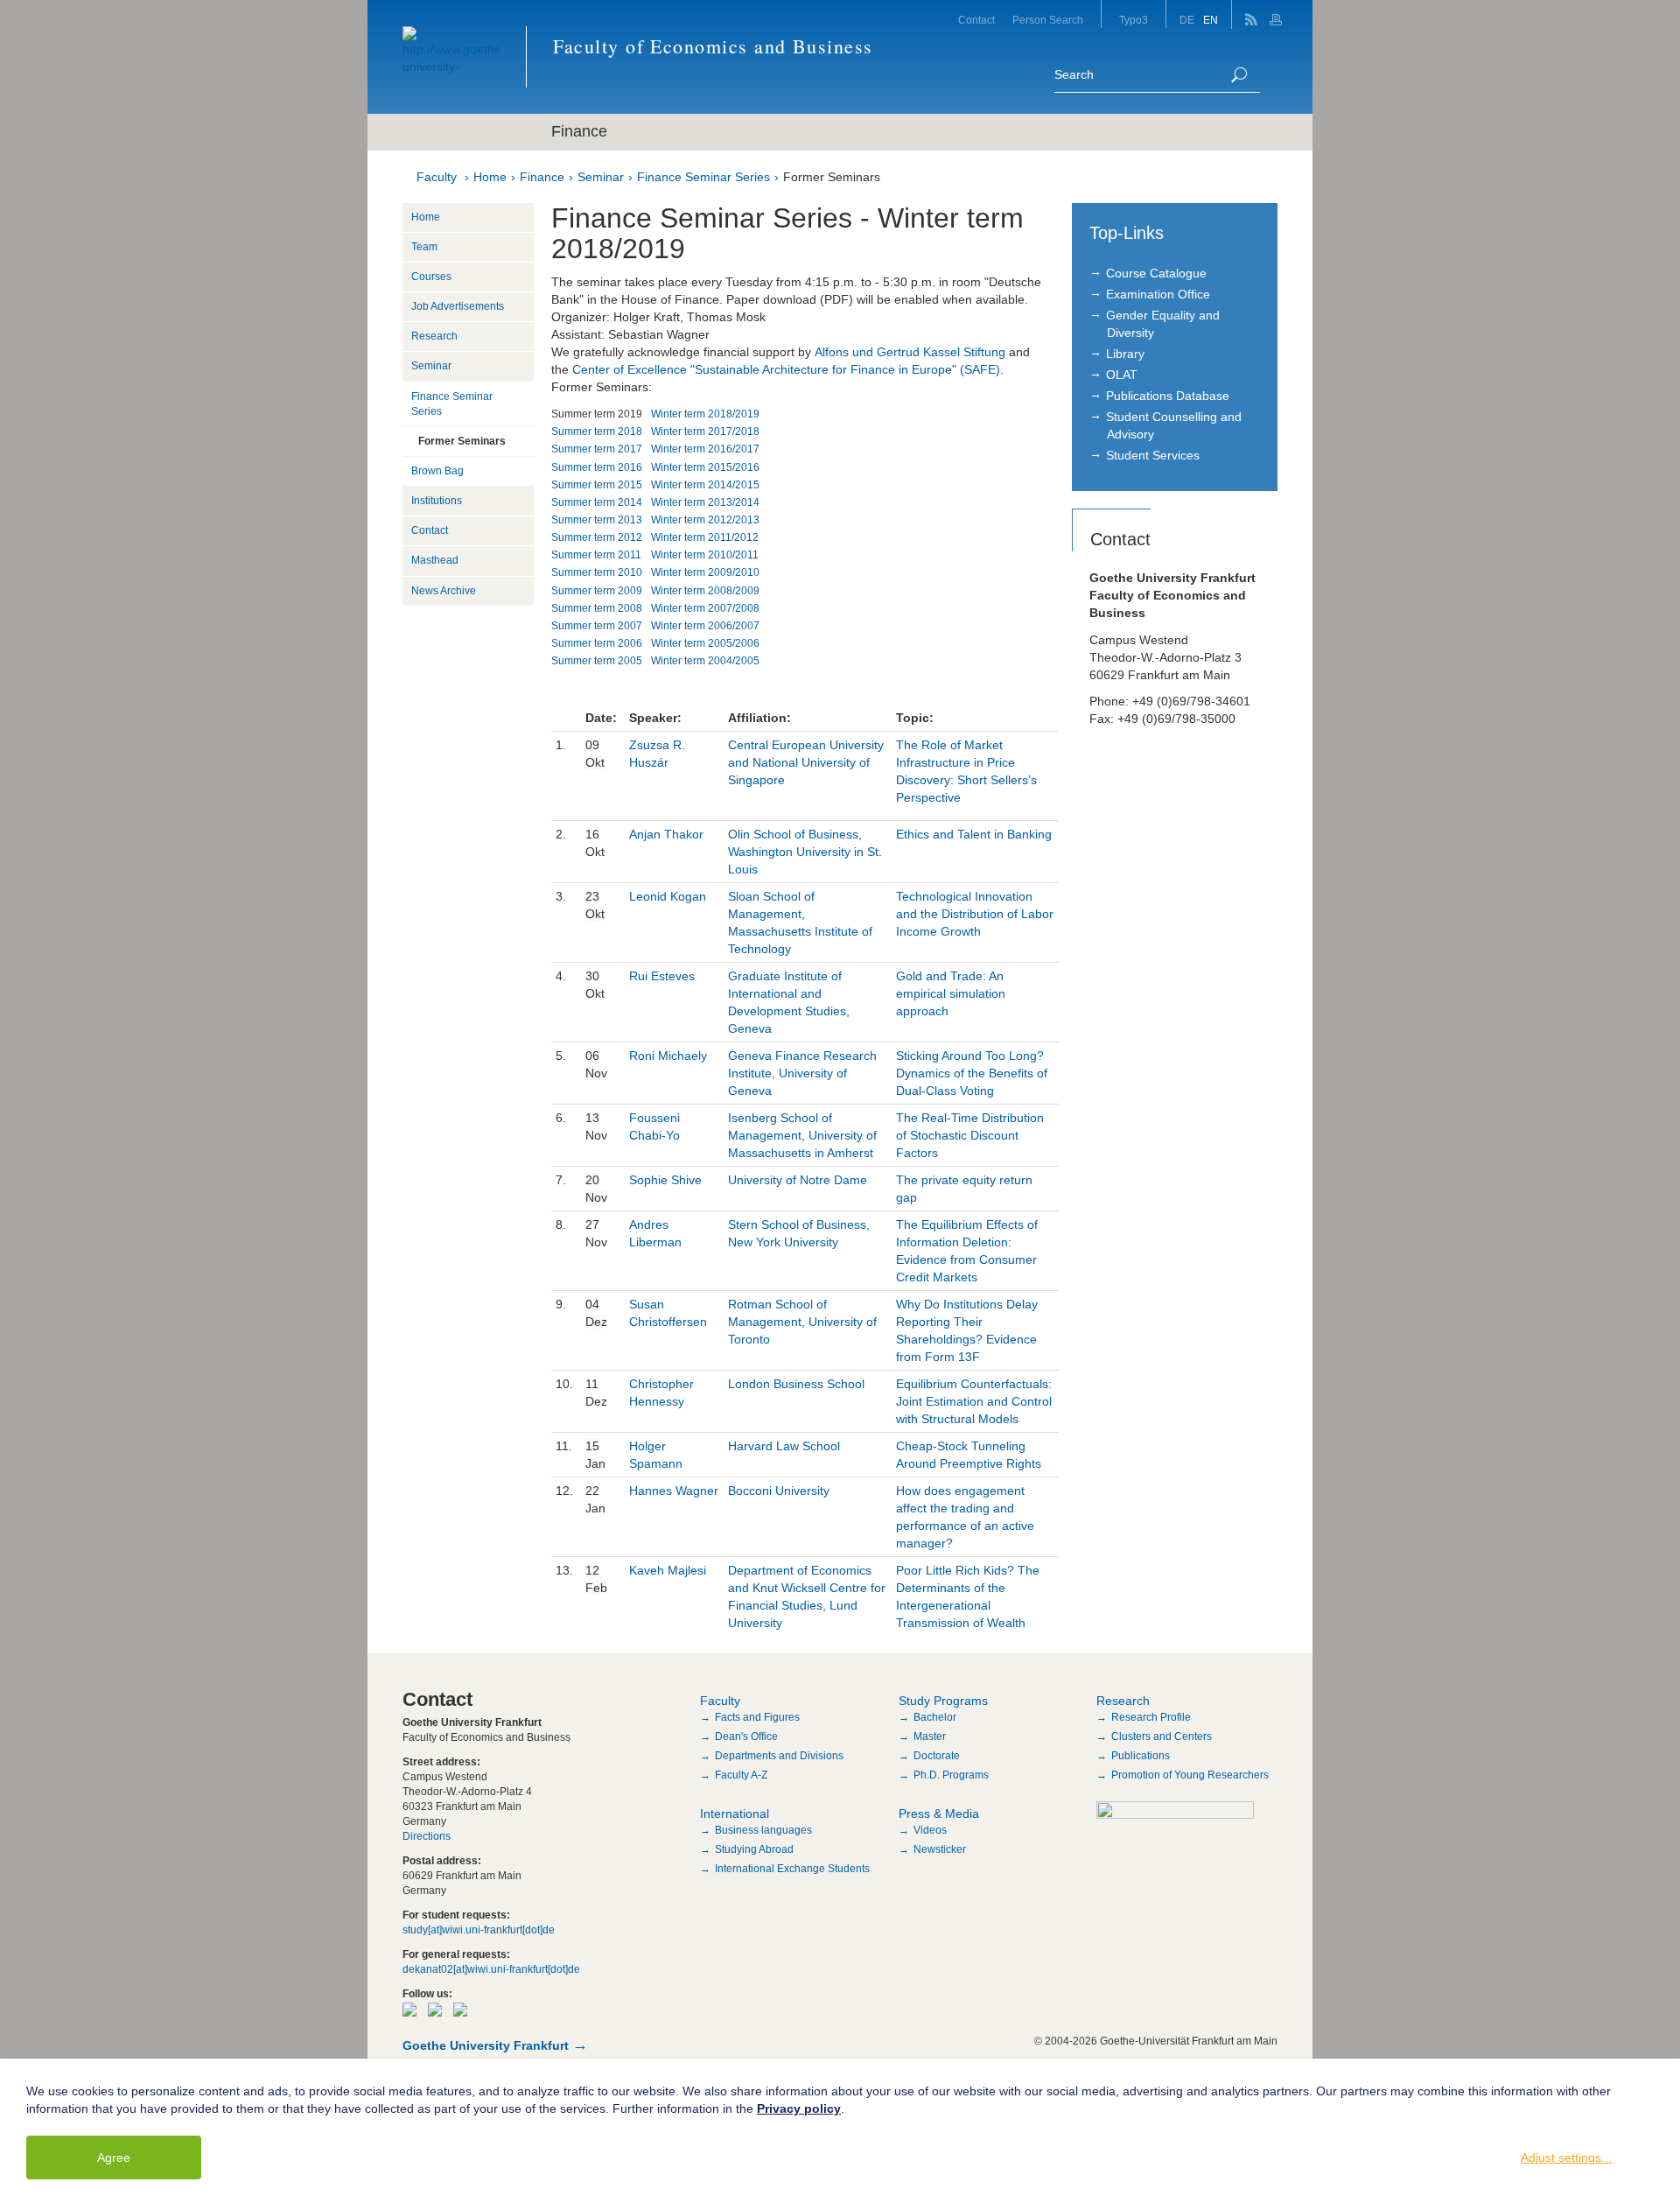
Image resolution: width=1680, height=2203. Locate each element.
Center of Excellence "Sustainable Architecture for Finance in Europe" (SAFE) (786, 369)
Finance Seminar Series (703, 177)
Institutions (437, 501)
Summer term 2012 (597, 537)
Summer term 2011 (596, 555)
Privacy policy (799, 2108)
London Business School (796, 1384)
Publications (1141, 1756)
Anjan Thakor (666, 834)
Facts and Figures (757, 1717)
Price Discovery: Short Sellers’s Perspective (966, 780)
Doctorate (937, 1756)
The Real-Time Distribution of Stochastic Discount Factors (970, 1135)
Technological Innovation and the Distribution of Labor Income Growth (975, 914)
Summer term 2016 (597, 467)
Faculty (437, 177)
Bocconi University (779, 1491)
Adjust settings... (1566, 2157)
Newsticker (940, 1849)
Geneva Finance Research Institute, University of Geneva (802, 1073)
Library (1125, 354)
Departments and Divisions (779, 1756)
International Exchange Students (792, 1869)
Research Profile (1151, 1717)
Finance (542, 177)
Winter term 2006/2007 (705, 626)
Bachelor (935, 1717)
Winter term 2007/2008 (705, 608)
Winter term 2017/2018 (705, 431)
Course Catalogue (1156, 273)
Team (424, 247)
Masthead (435, 560)
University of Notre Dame (798, 1180)
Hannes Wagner (674, 1491)
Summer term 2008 (597, 608)
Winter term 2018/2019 (705, 414)
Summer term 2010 (597, 572)
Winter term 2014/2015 (705, 485)
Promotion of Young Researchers (1190, 1775)
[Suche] (1239, 75)
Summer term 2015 (597, 485)
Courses (431, 277)
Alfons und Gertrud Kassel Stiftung (910, 352)
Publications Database (1168, 396)
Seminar (601, 177)
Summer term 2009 (597, 591)
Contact (976, 20)
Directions (427, 1836)
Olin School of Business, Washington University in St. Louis (805, 852)
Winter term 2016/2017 (705, 449)
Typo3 (1134, 20)
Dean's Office (746, 1736)
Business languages (763, 1830)
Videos (930, 1830)
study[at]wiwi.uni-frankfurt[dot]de (479, 1930)
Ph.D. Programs (951, 1775)
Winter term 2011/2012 (705, 537)
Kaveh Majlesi (668, 1570)
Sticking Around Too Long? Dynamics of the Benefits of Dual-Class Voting (972, 1073)
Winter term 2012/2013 (705, 520)
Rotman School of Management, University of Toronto (802, 1322)
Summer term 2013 (597, 520)
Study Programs (943, 1701)
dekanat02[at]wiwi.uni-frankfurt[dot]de (491, 1969)
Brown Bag (437, 471)
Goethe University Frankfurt (486, 2045)
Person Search (1048, 20)
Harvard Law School (784, 1446)
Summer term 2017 (597, 449)
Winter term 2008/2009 (705, 591)
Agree (114, 2157)
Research (434, 336)
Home (490, 177)
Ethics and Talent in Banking (974, 834)
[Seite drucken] (1278, 14)
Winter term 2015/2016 (705, 467)
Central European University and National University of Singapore (806, 762)
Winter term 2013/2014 (705, 502)
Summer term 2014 (597, 502)
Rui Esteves (662, 976)
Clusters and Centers (1162, 1736)
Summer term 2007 (597, 626)
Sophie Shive (665, 1180)
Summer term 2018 (597, 431)
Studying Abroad (754, 1849)
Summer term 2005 (597, 661)
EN (1211, 20)
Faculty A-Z (741, 1775)
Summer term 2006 (597, 643)
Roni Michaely (670, 1056)
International (735, 1814)
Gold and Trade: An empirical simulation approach (951, 993)
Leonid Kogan (668, 896)
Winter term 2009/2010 (705, 572)
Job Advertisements (458, 306)
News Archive (444, 591)
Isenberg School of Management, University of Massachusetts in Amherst (802, 1135)
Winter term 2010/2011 (705, 555)
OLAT (1122, 375)
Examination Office (1158, 294)
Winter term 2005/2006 (705, 643)
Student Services (1153, 455)
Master (930, 1736)
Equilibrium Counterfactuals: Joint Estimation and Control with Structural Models (974, 1401)
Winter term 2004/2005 (705, 661)
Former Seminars (832, 177)
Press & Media (939, 1814)
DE (1187, 20)
